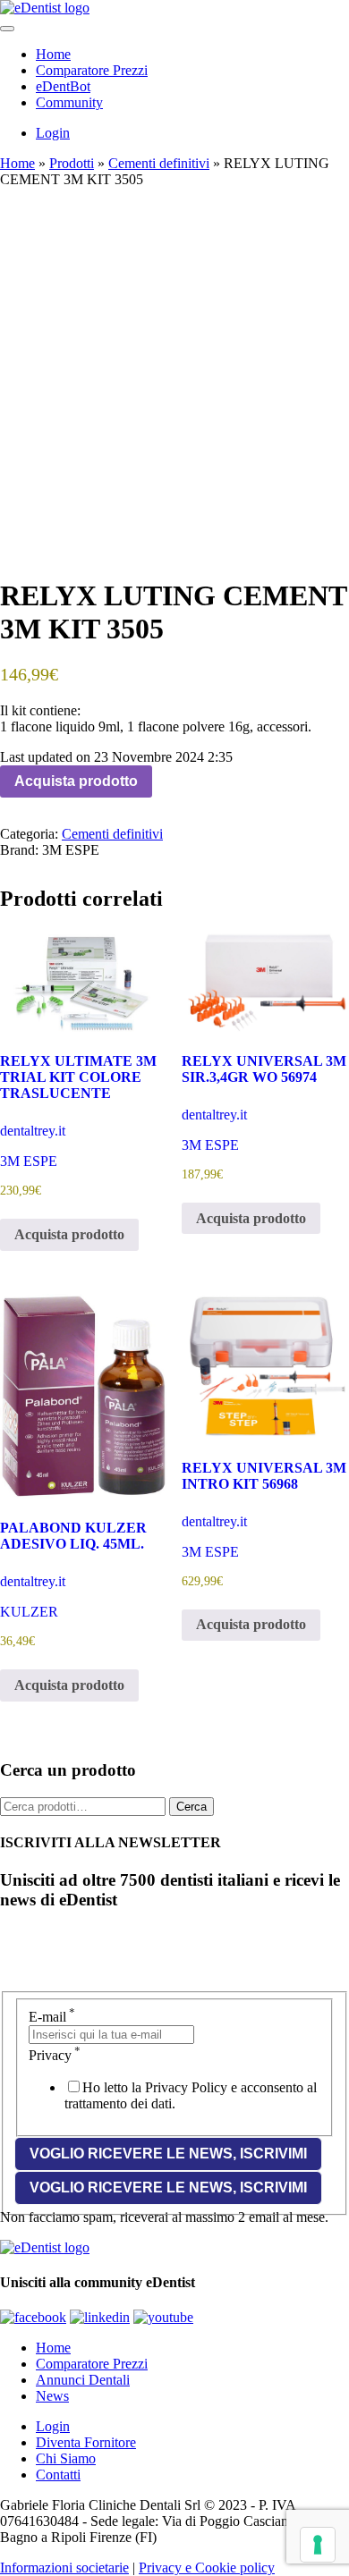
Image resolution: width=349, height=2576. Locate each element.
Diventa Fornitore (86, 2442)
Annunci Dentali (83, 2380)
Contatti (58, 2475)
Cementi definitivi (159, 163)
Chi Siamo (66, 2458)
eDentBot (63, 86)
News (52, 2396)
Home (53, 54)
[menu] (7, 29)
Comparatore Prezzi (92, 70)
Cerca (192, 1807)
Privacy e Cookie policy (207, 2568)
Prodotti (72, 163)
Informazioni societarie (64, 2568)
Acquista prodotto (76, 781)
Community (69, 102)
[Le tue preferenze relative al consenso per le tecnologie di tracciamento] (318, 2545)
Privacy (55, 2055)
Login (53, 133)
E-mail (52, 2017)
